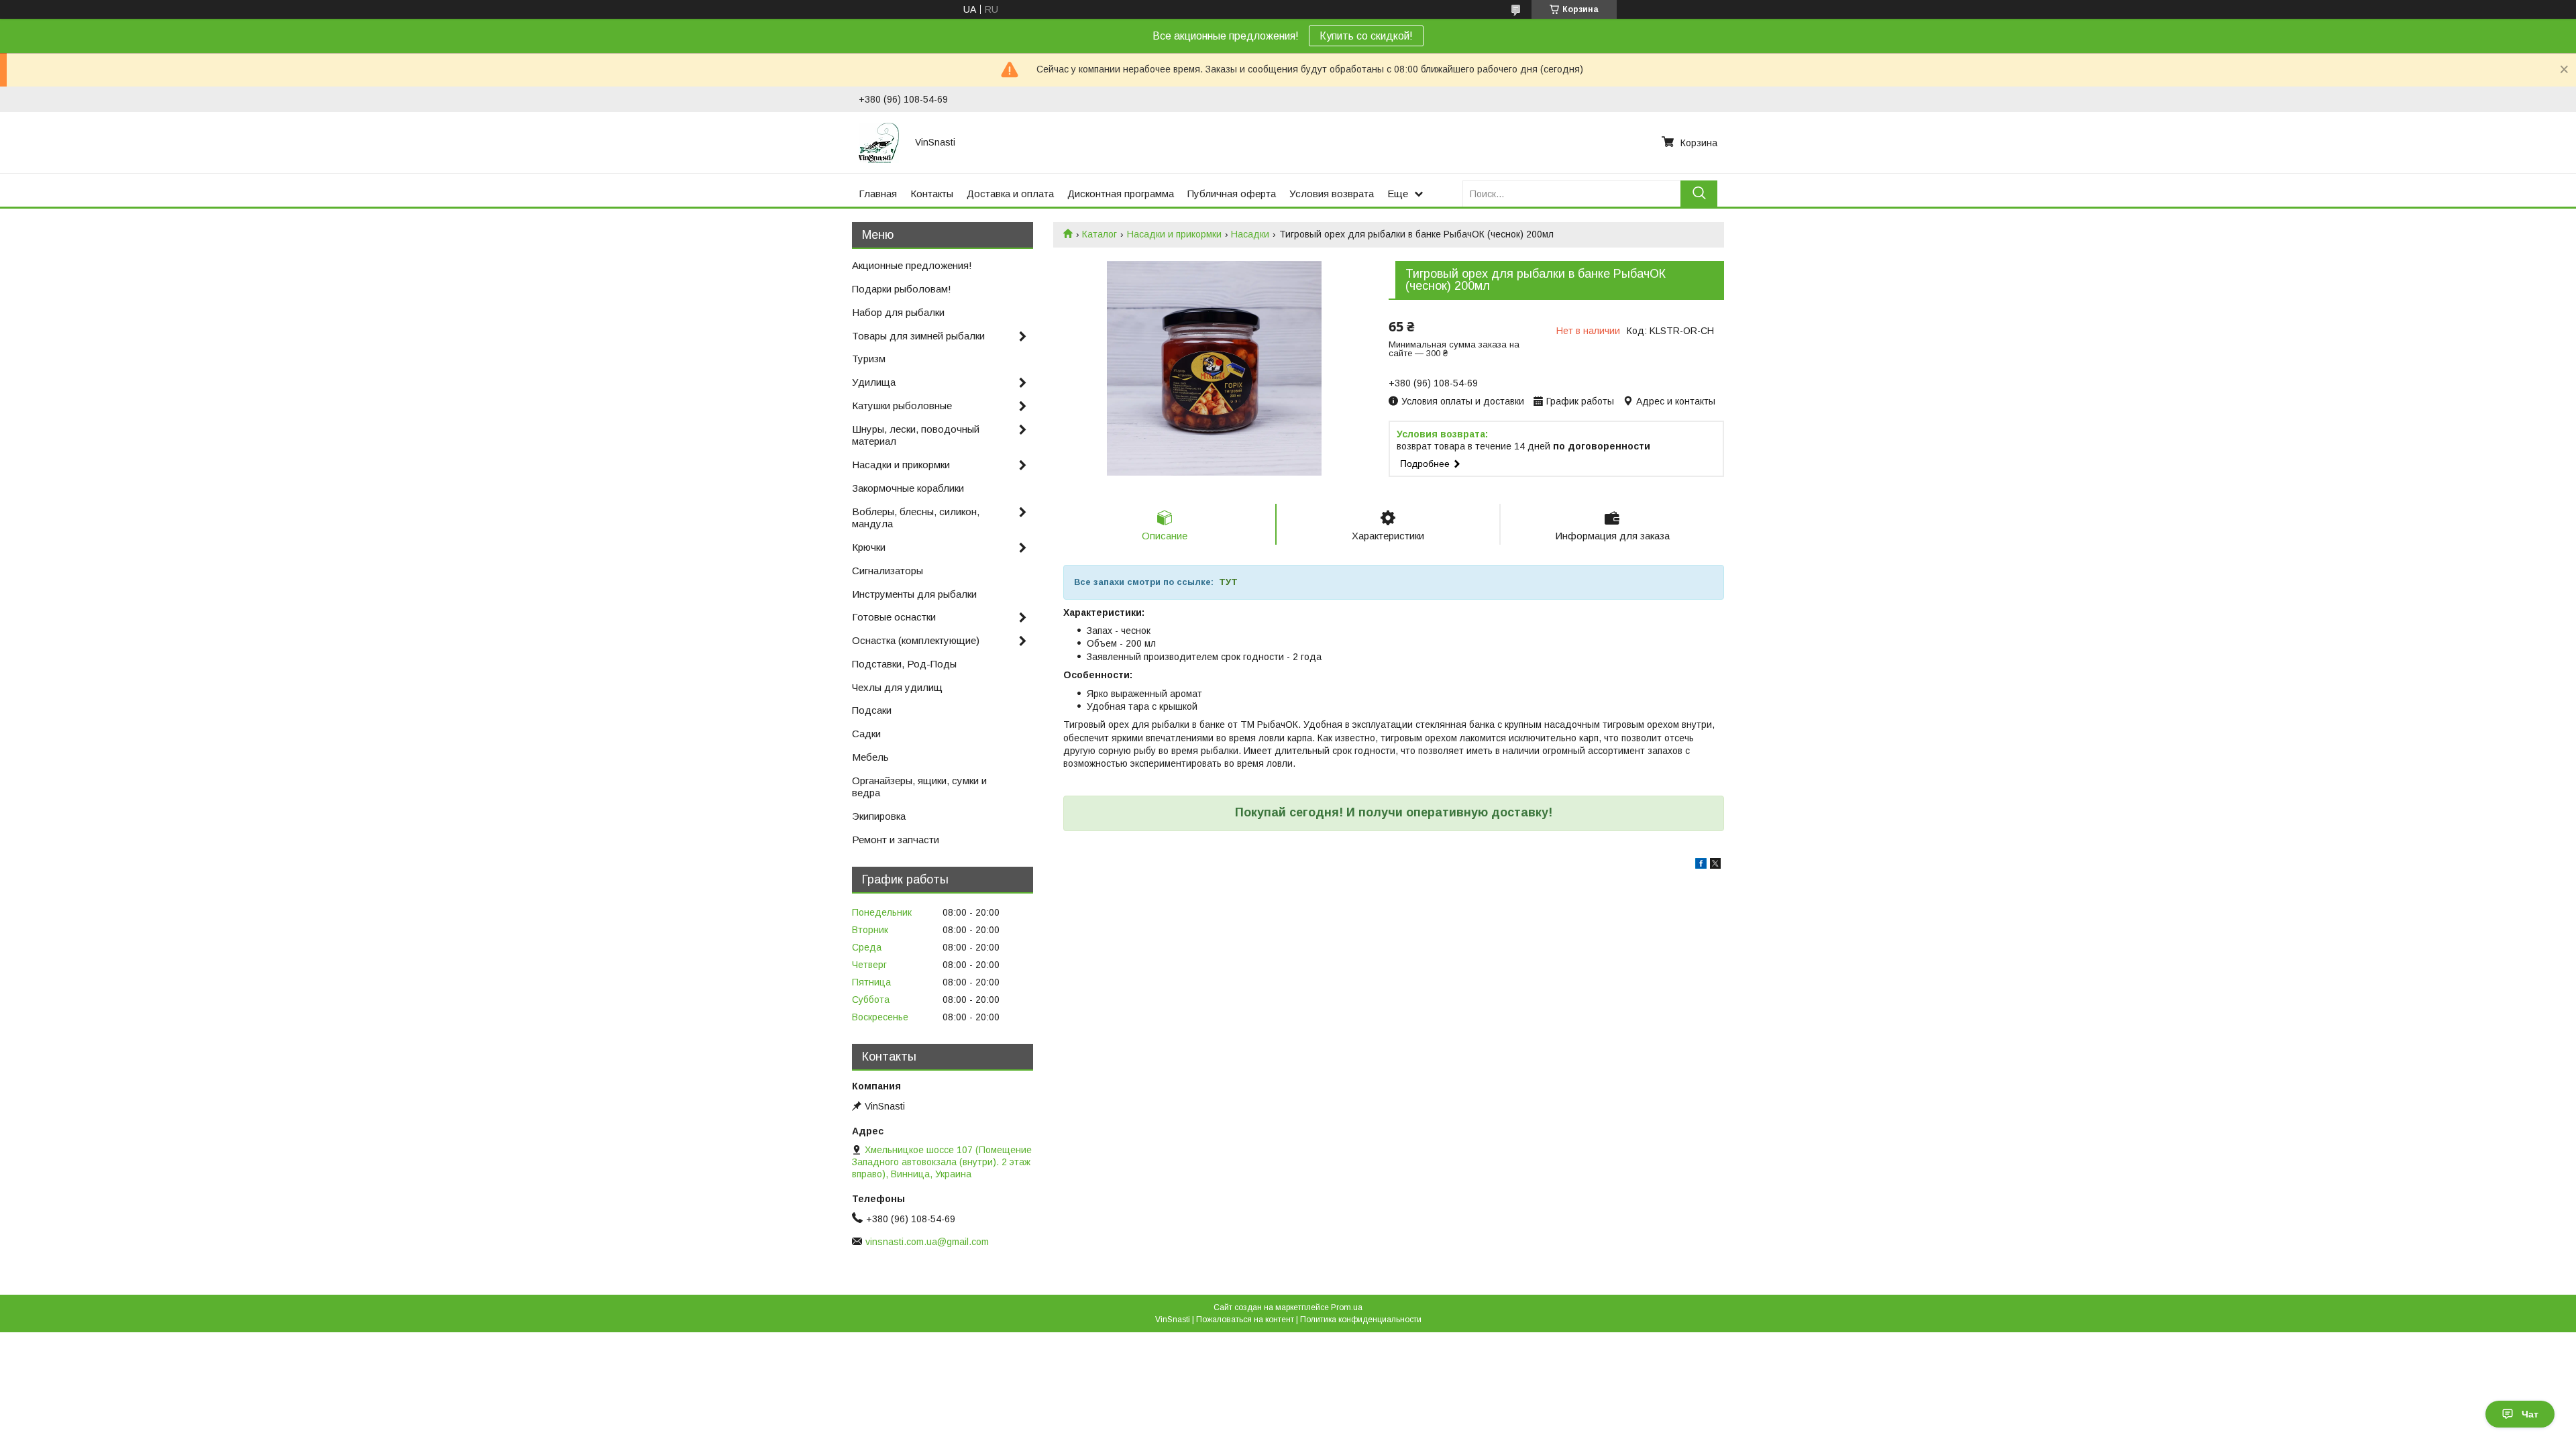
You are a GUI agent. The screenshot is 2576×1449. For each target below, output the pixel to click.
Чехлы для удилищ (897, 687)
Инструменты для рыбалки (914, 594)
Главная (878, 194)
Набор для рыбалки (898, 312)
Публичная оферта (1232, 194)
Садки (866, 734)
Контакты (932, 194)
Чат (2530, 1414)
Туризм (869, 359)
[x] (1715, 865)
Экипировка (879, 816)
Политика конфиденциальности (1361, 1320)
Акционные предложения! (912, 265)
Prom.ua (1347, 1307)
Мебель (870, 757)
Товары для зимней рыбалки (918, 336)
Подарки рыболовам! (902, 289)
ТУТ (1228, 582)
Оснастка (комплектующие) (916, 640)
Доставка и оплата (1010, 194)
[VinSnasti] (879, 142)
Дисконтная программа (1121, 194)
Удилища (874, 382)
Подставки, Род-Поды (904, 664)
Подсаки (872, 710)
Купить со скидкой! (1366, 36)
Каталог (1099, 234)
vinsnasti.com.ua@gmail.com (927, 1242)
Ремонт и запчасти (896, 840)
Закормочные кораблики (908, 488)
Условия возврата (1332, 194)
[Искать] (1699, 194)
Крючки (869, 547)
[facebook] (1701, 865)
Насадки (1250, 234)
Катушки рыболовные (902, 406)
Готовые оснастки (894, 617)
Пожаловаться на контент (1245, 1320)
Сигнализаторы (888, 571)
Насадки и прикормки (1174, 234)
